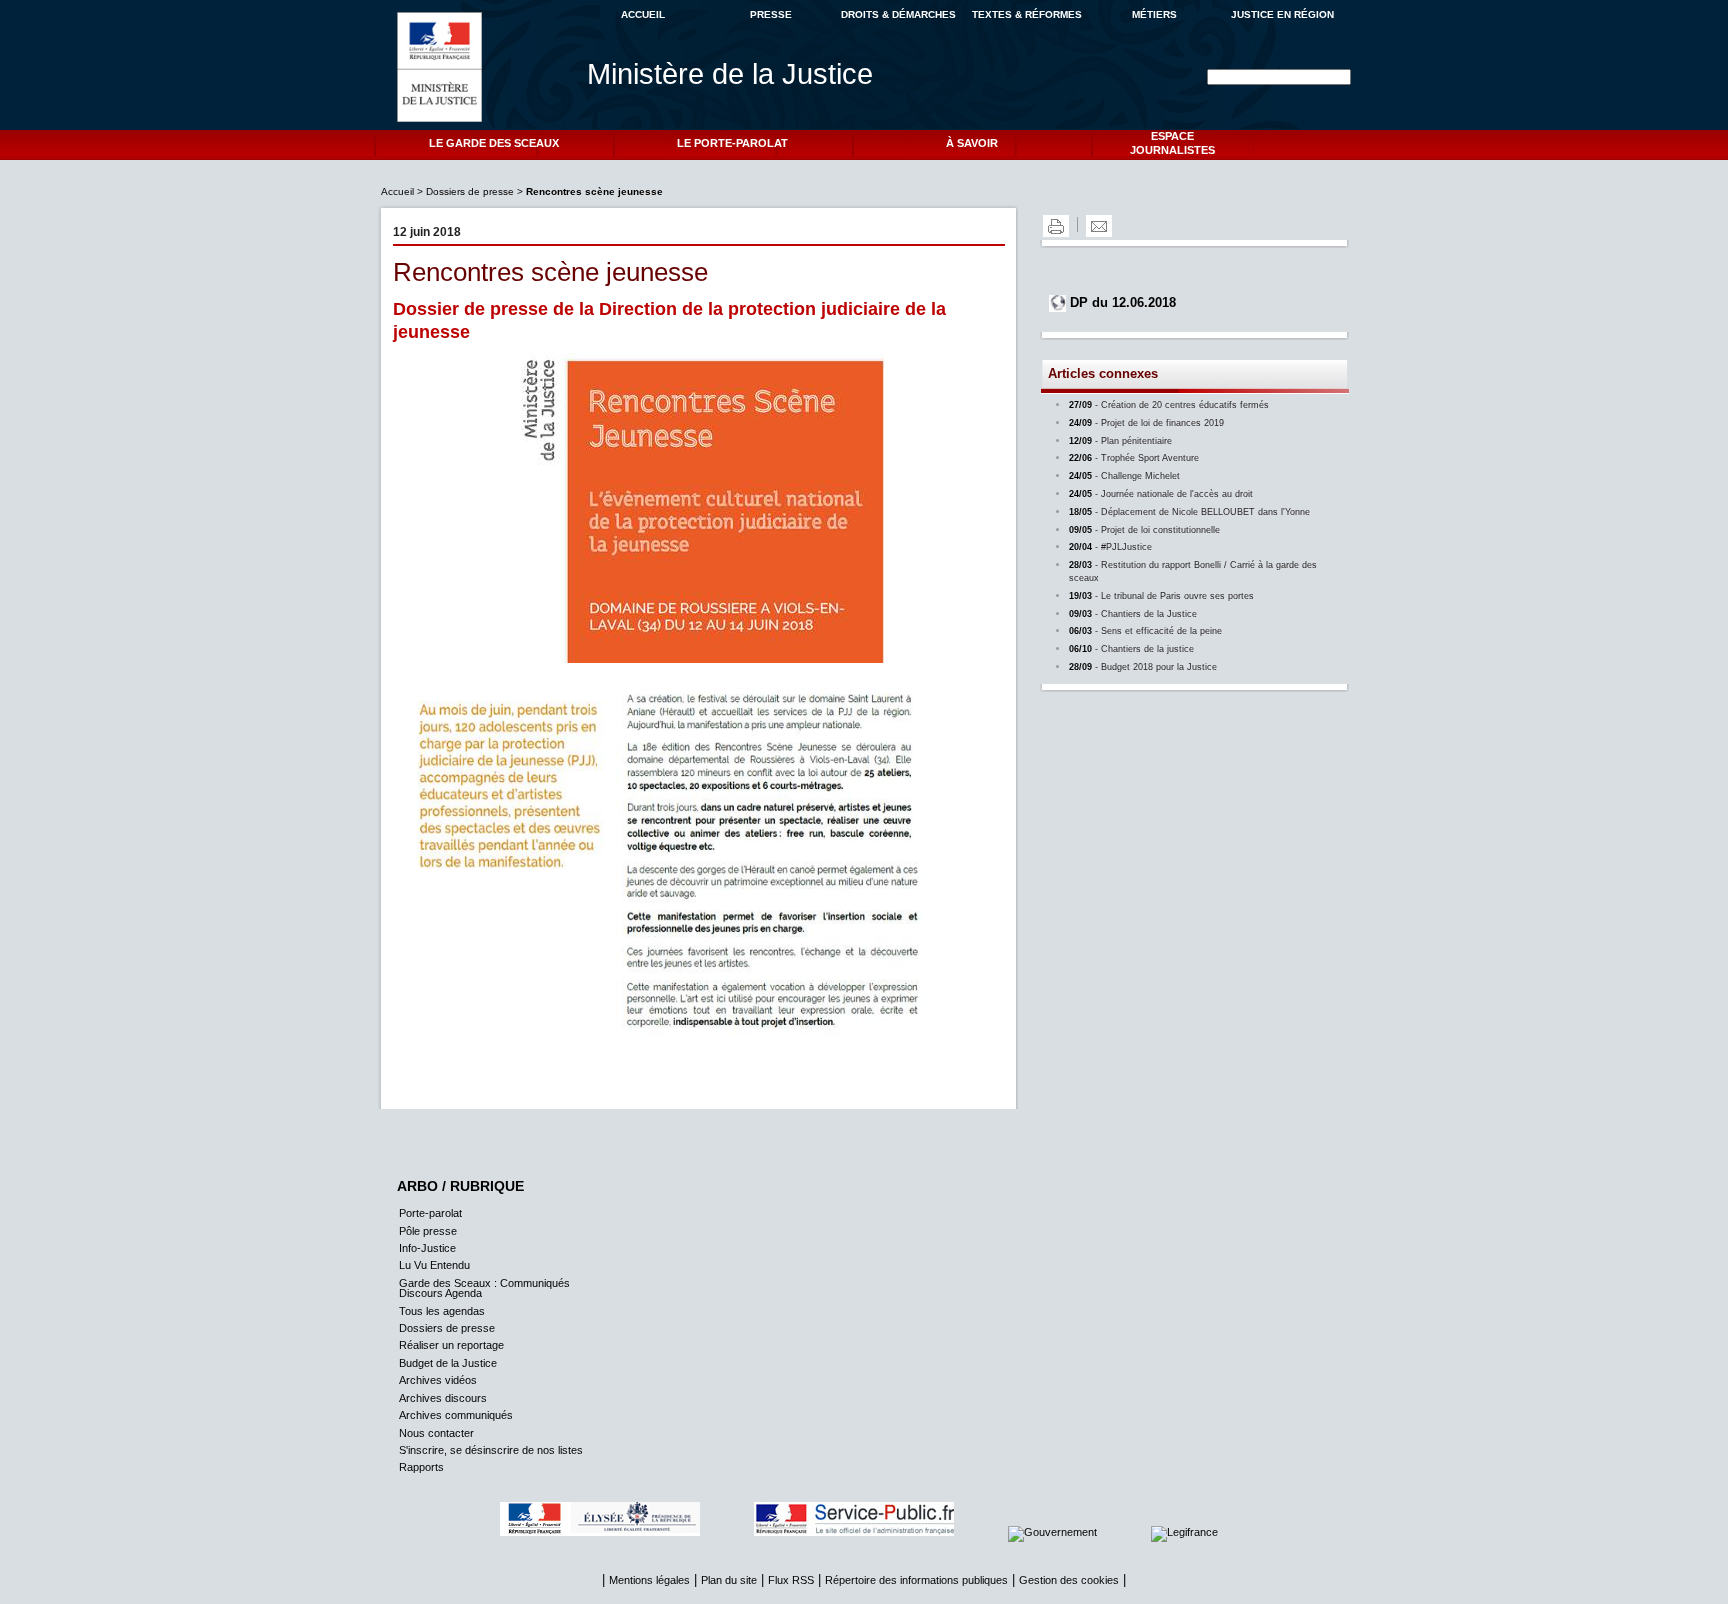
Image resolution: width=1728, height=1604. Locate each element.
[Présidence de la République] (625, 1532)
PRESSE (771, 14)
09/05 (1144, 530)
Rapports (421, 1467)
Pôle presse (428, 1231)
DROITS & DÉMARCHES (898, 14)
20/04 (1110, 547)
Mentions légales (649, 1580)
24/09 (1146, 423)
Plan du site (729, 1580)
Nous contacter (436, 1433)
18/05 (1189, 512)
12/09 (1120, 441)
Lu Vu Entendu (434, 1265)
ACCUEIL (643, 14)
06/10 (1131, 649)
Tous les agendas (442, 1311)
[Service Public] (879, 1532)
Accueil (399, 191)
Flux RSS (791, 1580)
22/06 (1134, 458)
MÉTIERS (1154, 14)
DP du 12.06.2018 (1123, 302)
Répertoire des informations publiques (916, 1580)
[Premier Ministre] (1077, 1532)
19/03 (1161, 596)
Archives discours (443, 1398)
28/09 (1143, 667)
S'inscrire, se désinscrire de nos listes (491, 1450)
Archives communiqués (456, 1415)
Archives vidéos (438, 1380)
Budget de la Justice (448, 1363)
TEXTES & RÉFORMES (1027, 14)
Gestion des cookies (1069, 1580)
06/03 (1145, 631)
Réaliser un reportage (451, 1345)
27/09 (1169, 405)
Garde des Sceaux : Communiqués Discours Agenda (484, 1288)
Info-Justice (427, 1248)
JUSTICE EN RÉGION (1282, 14)
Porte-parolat (430, 1213)
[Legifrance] (1209, 1532)
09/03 (1133, 614)
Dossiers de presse (470, 191)
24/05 (1124, 476)
